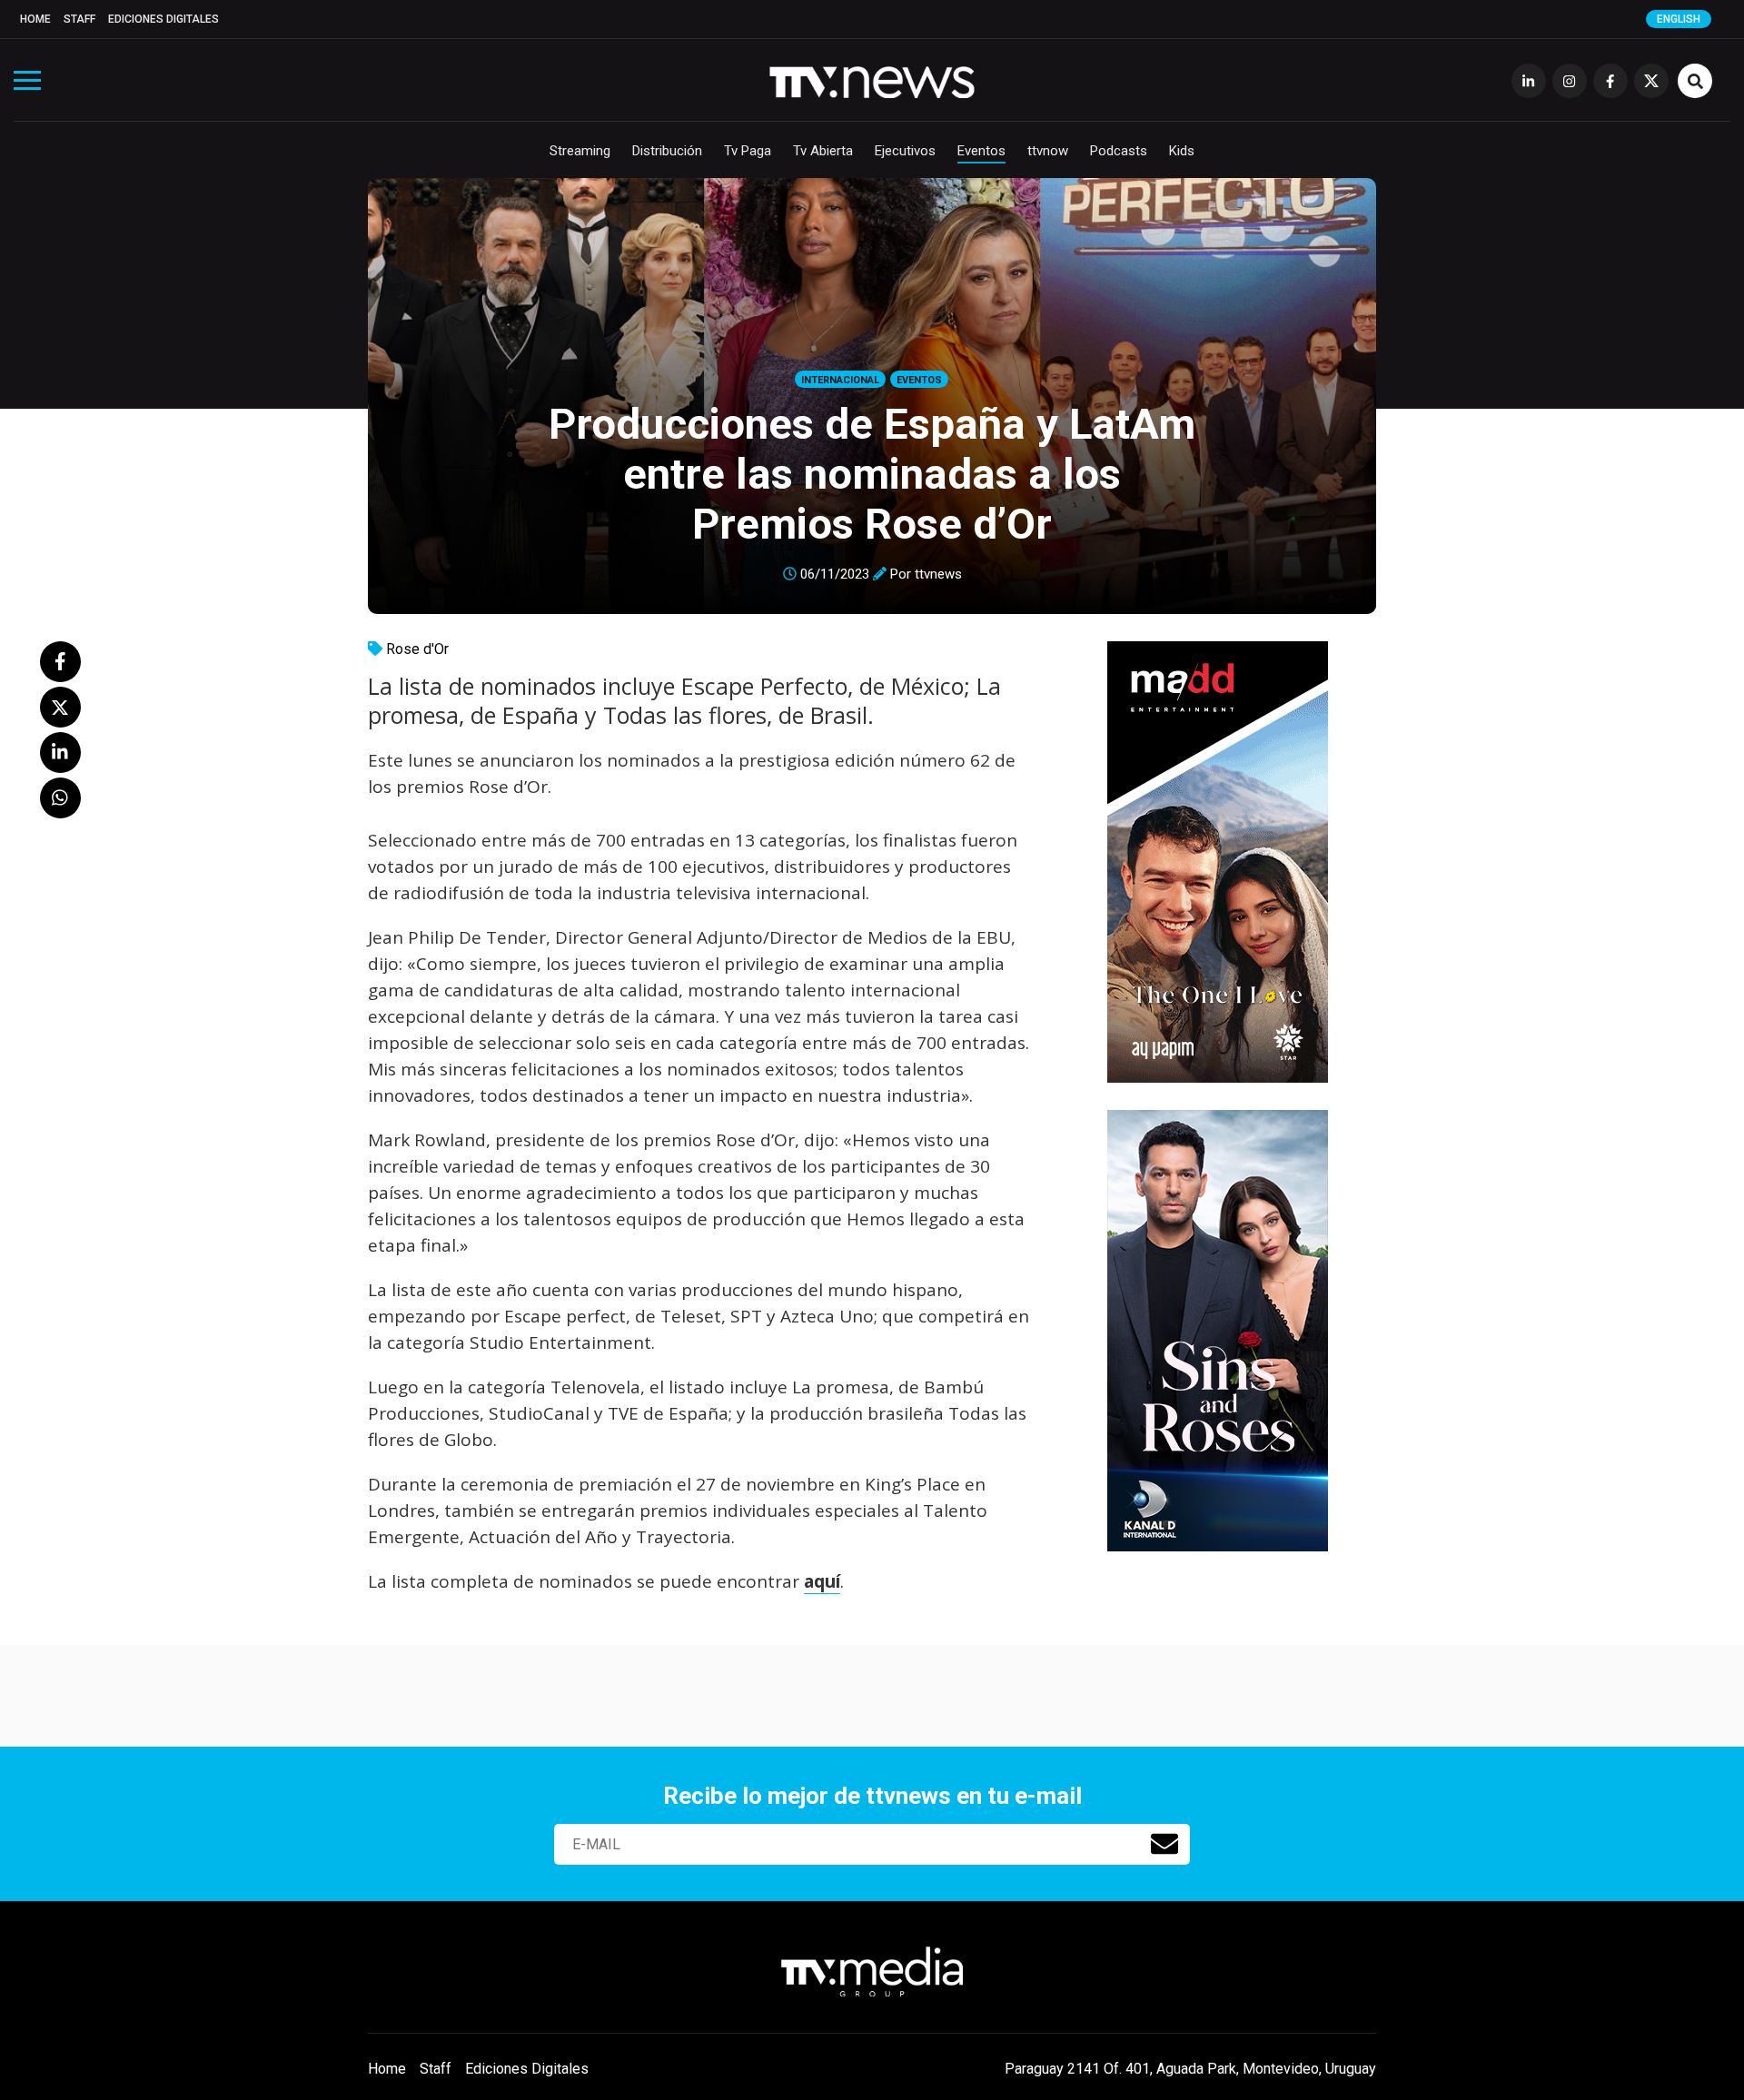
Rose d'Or (417, 649)
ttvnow (1048, 151)
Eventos (981, 151)
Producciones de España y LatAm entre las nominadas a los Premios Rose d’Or (872, 474)
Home (35, 19)
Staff (79, 19)
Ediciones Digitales (163, 19)
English (1679, 19)
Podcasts (1119, 151)
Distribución (667, 151)
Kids (1182, 151)
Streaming (580, 151)
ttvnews (938, 574)
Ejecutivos (905, 151)
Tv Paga (748, 151)
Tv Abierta (823, 151)
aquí (822, 1581)
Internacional (840, 380)
